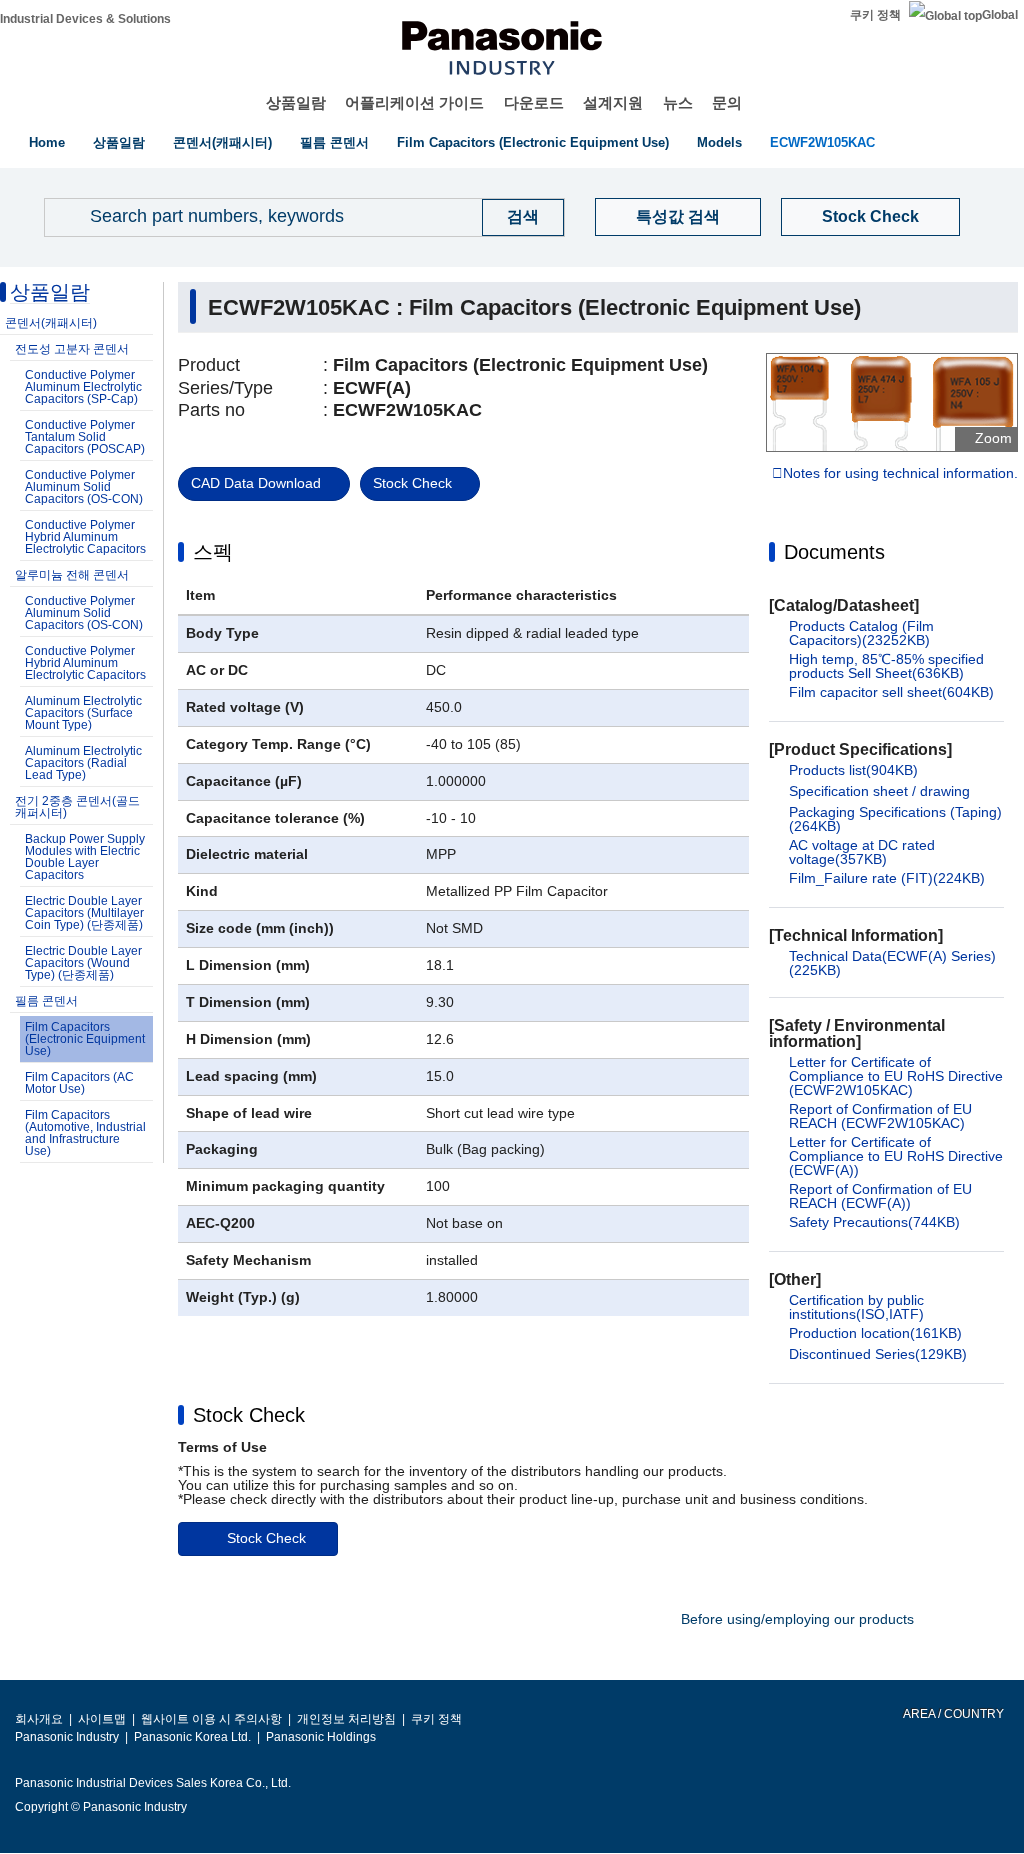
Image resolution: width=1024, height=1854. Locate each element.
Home (47, 142)
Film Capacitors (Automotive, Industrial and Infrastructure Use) (85, 1133)
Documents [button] (834, 552)
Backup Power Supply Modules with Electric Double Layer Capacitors (85, 857)
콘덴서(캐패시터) (222, 142)
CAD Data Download (256, 483)
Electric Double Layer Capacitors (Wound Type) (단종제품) (83, 963)
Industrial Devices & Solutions (85, 19)
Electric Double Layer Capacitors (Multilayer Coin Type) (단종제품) (84, 913)
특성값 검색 (678, 216)
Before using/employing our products (797, 1619)
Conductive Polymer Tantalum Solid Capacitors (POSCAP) (85, 437)
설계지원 (613, 102)
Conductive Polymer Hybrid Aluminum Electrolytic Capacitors (85, 537)
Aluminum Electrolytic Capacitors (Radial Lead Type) (83, 763)
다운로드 (534, 102)
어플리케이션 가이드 (414, 102)
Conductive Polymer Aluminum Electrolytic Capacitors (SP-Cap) (83, 387)
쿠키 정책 (875, 15)
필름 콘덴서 (334, 142)
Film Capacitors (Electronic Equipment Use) (533, 142)
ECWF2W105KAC (822, 142)
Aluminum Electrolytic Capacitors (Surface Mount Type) (83, 713)
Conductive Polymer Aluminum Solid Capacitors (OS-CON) (84, 487)
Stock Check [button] (249, 1415)
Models (719, 142)
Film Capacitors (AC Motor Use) (79, 1083)
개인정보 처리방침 (346, 1719)
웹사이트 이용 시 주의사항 (211, 1719)
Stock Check (870, 216)
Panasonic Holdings (321, 1737)
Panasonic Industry (67, 1737)
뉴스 (678, 102)
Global (1000, 15)
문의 (727, 102)
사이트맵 (102, 1719)
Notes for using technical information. (900, 474)
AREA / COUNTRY (952, 1714)
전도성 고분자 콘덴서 (72, 349)
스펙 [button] (213, 552)
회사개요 (39, 1719)
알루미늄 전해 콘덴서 (72, 575)
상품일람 (296, 102)
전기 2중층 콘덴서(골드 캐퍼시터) (77, 807)
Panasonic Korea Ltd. (192, 1737)
